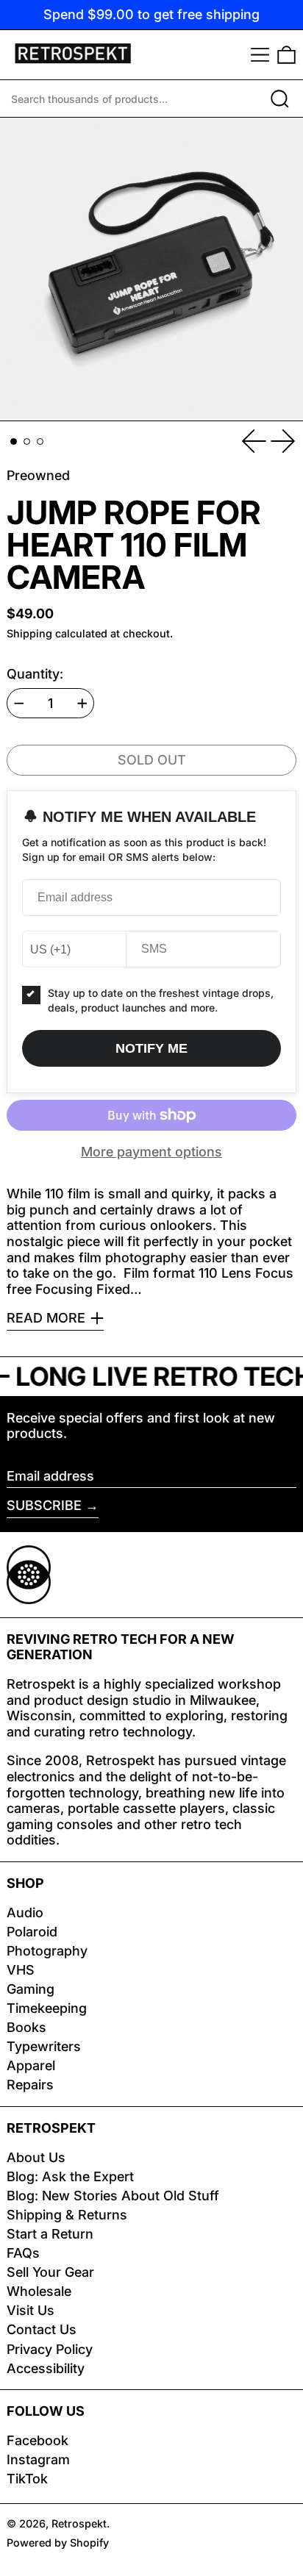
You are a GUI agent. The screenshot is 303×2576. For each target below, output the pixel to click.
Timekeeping (47, 2008)
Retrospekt (79, 2523)
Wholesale (39, 2291)
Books (26, 2027)
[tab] (14, 441)
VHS (21, 1970)
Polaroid (32, 1932)
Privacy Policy (50, 2349)
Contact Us (42, 2329)
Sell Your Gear (50, 2272)
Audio (25, 1913)
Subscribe (44, 1505)
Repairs (30, 2085)
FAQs (23, 2253)
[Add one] (82, 704)
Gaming (31, 1989)
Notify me (151, 1048)
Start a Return (50, 2234)
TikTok (27, 2479)
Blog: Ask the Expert (70, 2176)
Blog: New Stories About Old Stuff (113, 2196)
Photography (47, 1951)
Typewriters (44, 2046)
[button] (286, 55)
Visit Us (31, 2310)
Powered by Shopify (58, 2543)
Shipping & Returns (67, 2215)
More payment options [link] (151, 1152)
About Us (36, 2157)
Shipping (29, 633)
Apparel (31, 2065)
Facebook (38, 2440)
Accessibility (46, 2368)
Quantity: (35, 674)
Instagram (38, 2459)
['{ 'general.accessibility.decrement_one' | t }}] (19, 704)
